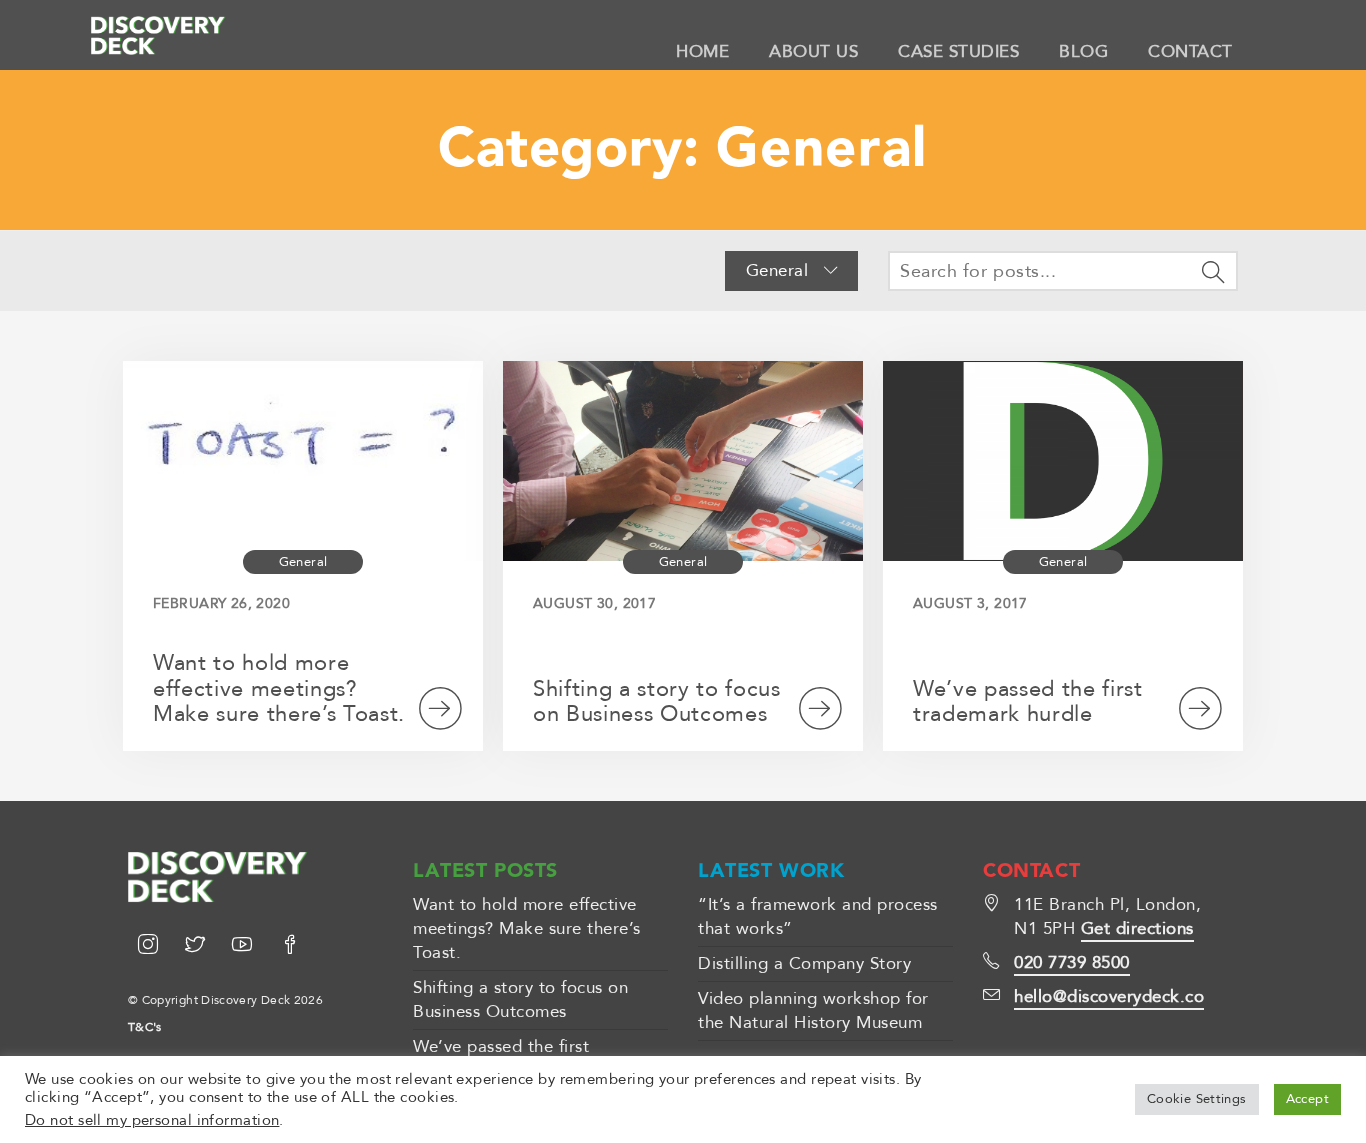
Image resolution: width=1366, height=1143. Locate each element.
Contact (1190, 51)
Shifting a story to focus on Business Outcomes (657, 702)
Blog (1083, 51)
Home (702, 51)
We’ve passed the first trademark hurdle (1028, 702)
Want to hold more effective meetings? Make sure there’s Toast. (279, 689)
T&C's (145, 1027)
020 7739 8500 (1072, 962)
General (780, 270)
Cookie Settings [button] (1197, 1099)
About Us (813, 51)
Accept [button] (1307, 1099)
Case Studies (958, 51)
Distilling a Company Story (804, 963)
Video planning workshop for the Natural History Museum (813, 1010)
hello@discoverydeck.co (1109, 996)
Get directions (1137, 928)
